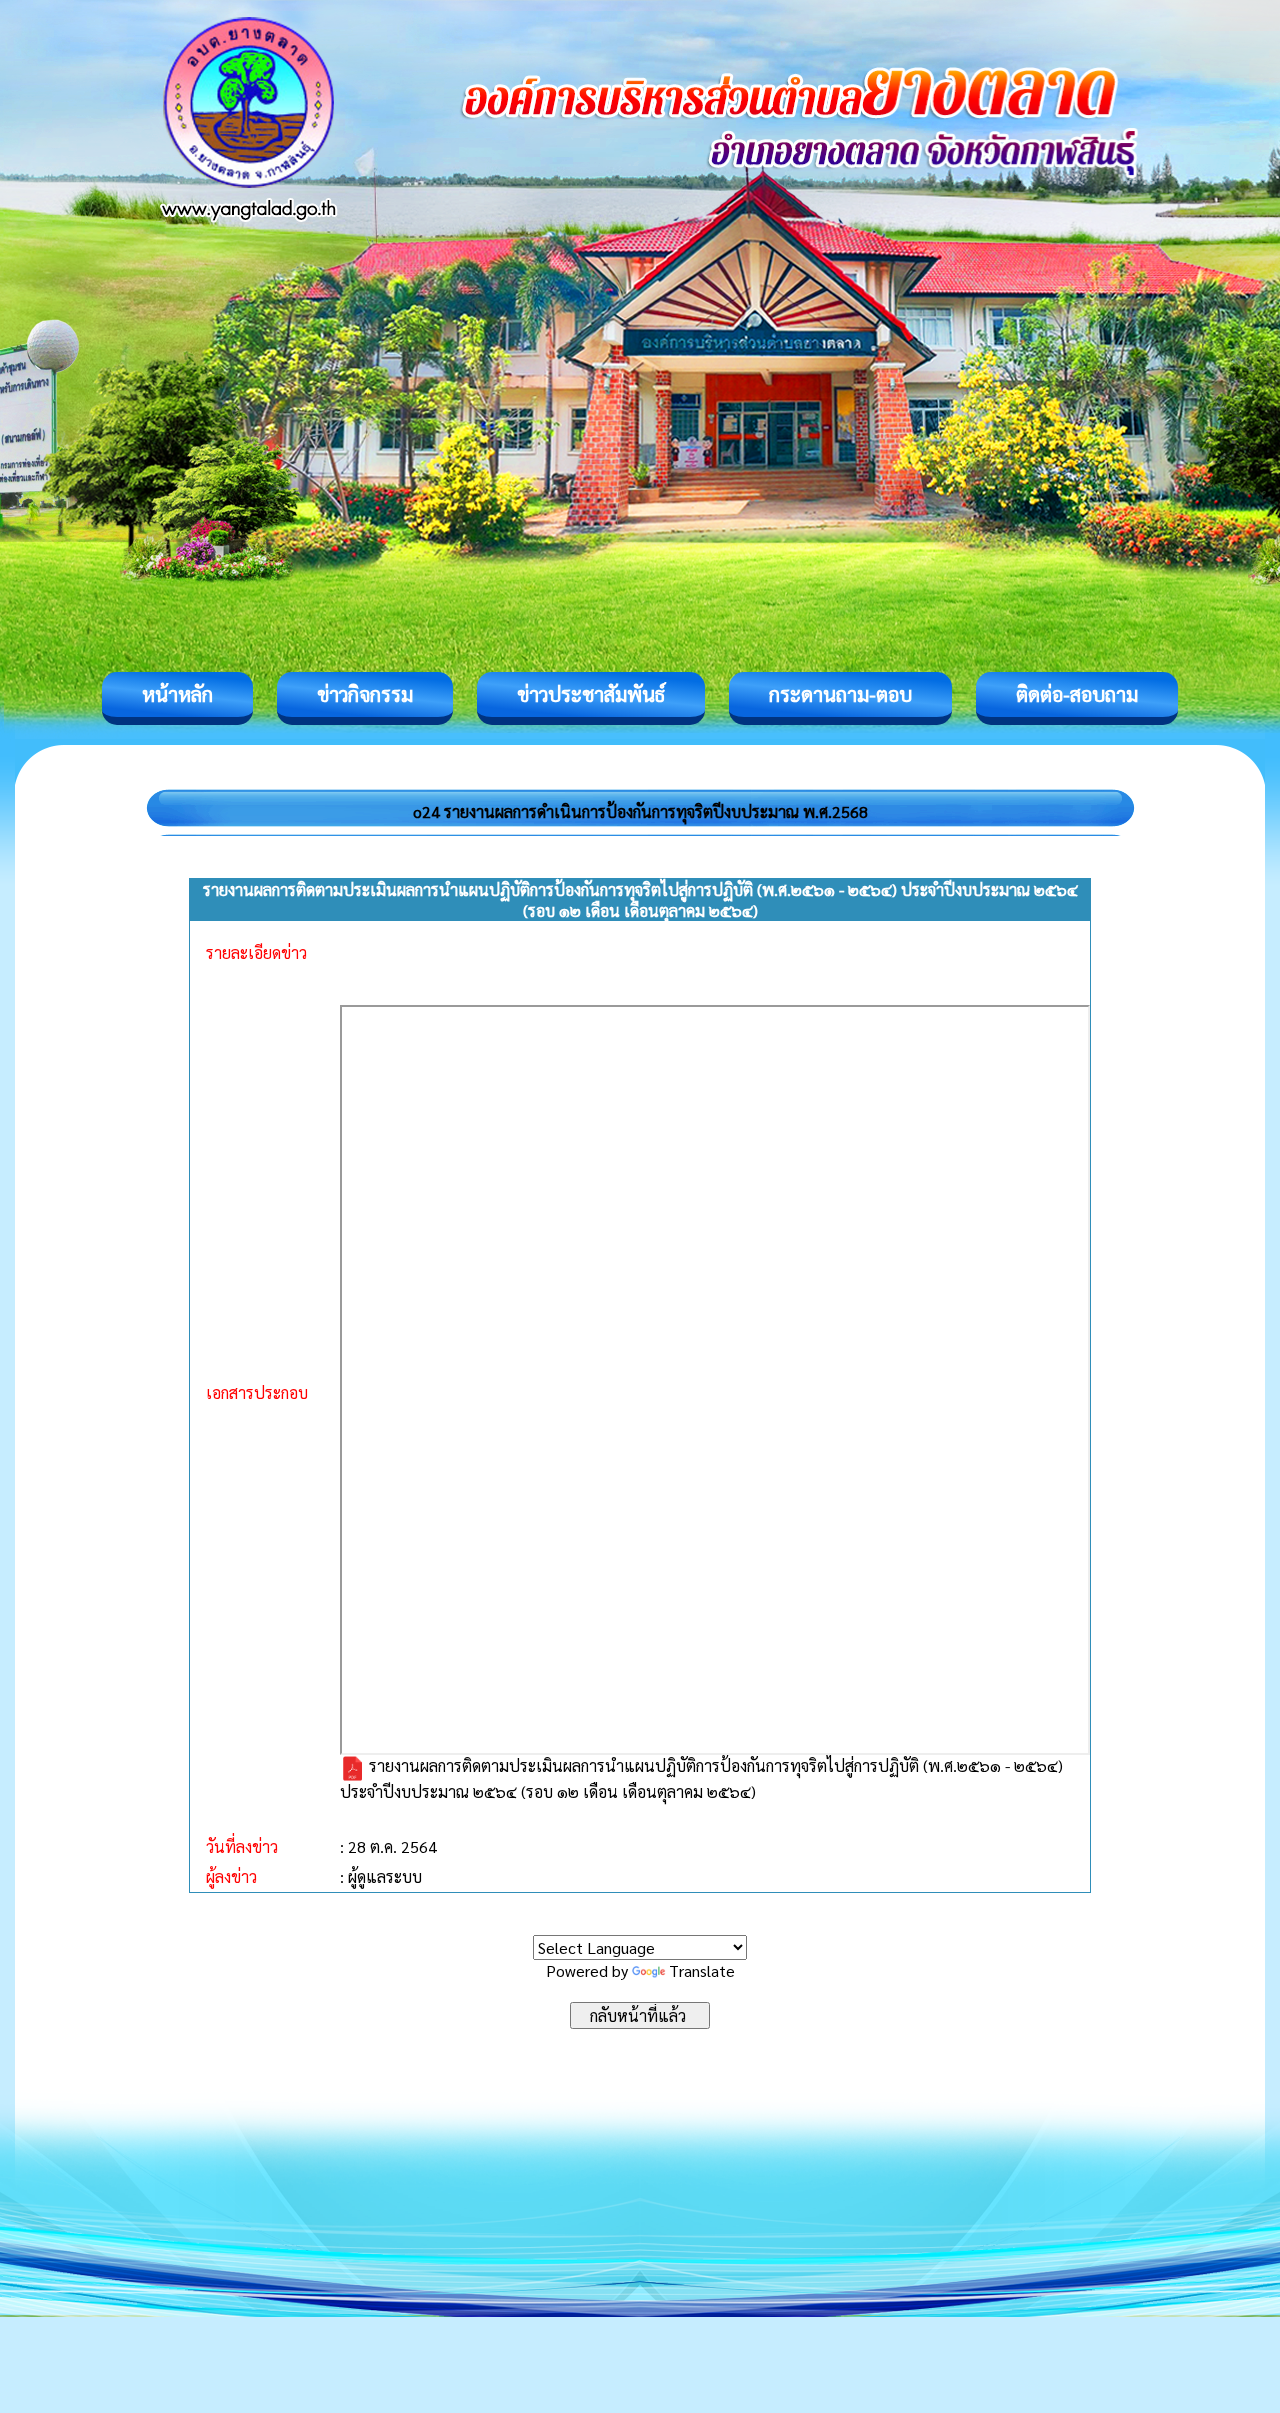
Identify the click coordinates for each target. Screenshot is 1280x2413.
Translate (702, 1970)
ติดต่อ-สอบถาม (1077, 694)
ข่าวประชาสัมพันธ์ (591, 694)
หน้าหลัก (177, 694)
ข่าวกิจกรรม (365, 694)
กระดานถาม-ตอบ (840, 694)
